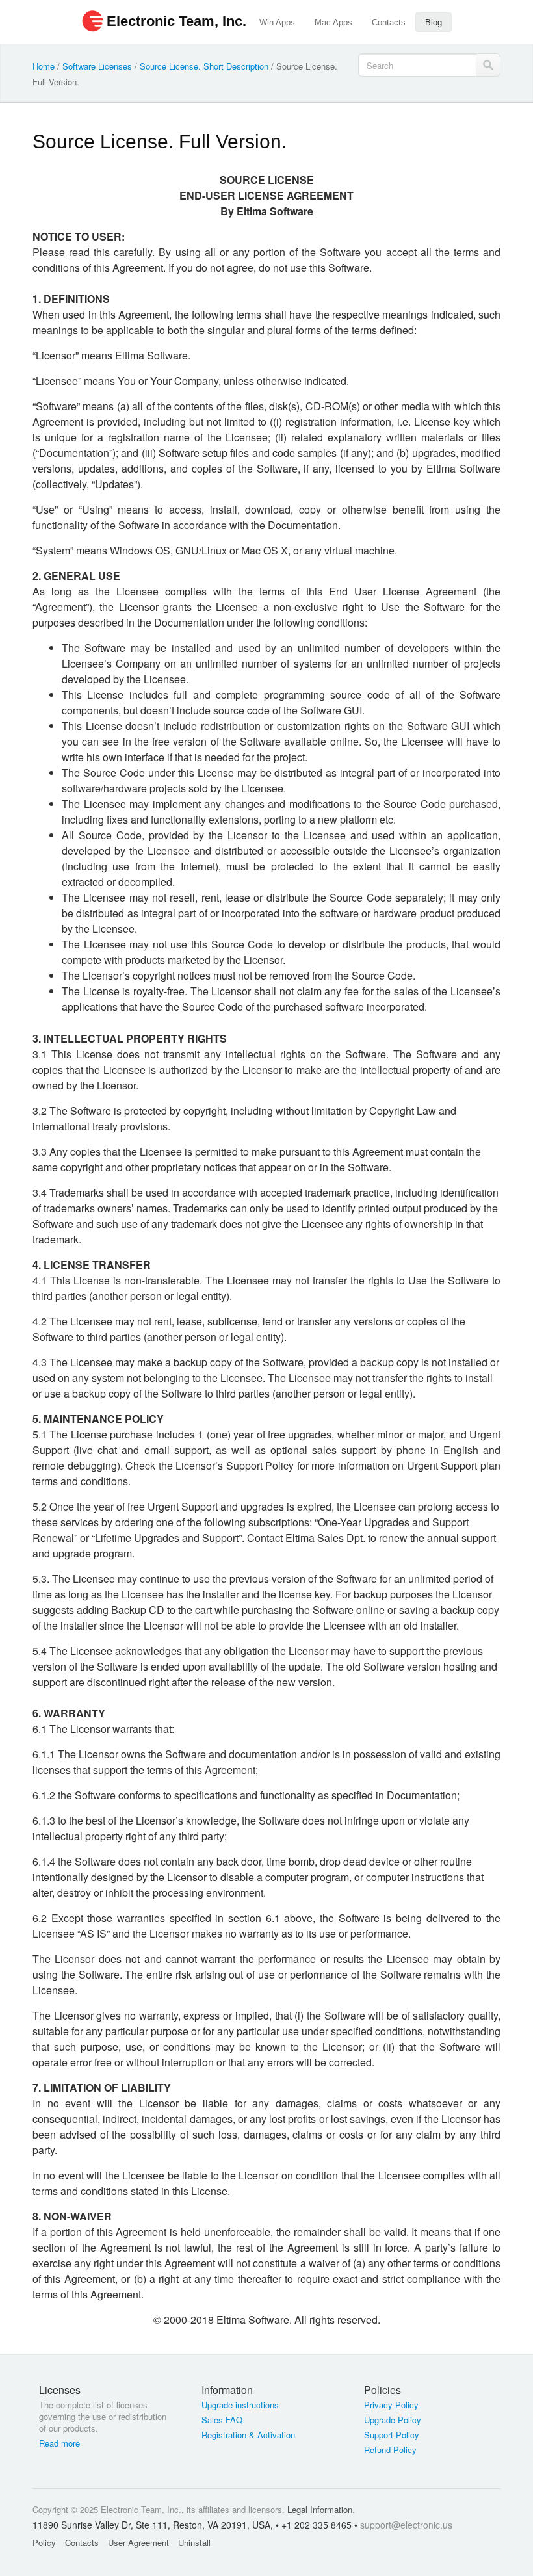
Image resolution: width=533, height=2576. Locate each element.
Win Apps (277, 22)
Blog (434, 22)
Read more (59, 2443)
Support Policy (392, 2435)
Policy (44, 2543)
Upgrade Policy (393, 2420)
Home (44, 66)
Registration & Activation (248, 2435)
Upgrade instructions (240, 2405)
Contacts (389, 22)
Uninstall (194, 2543)
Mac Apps (333, 22)
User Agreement (138, 2543)
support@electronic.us (406, 2525)
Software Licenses (97, 66)
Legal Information (320, 2509)
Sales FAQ (222, 2420)
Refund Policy (390, 2450)
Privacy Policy (391, 2405)
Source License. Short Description (204, 66)
